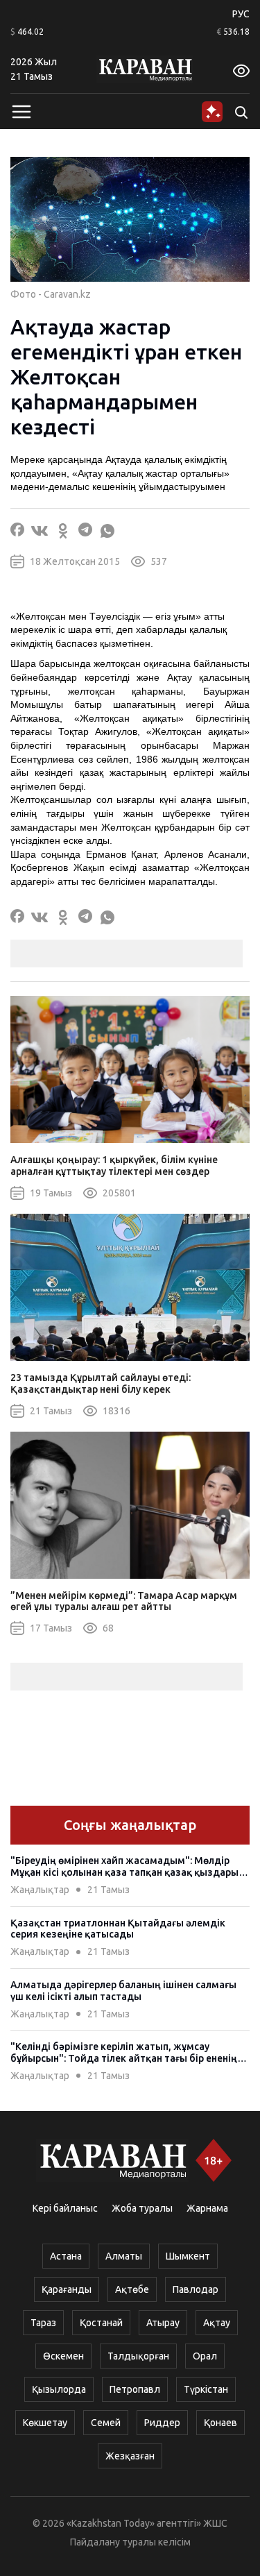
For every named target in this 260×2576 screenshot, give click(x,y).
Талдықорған (138, 2356)
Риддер (162, 2423)
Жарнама (207, 2208)
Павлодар (196, 2289)
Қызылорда (59, 2389)
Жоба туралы (142, 2208)
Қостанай (101, 2323)
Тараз (43, 2323)
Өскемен (63, 2356)
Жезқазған (130, 2456)
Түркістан (206, 2389)
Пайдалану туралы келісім (130, 2542)
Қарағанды (67, 2289)
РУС (241, 14)
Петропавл (135, 2389)
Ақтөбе (132, 2289)
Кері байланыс (65, 2208)
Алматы (124, 2256)
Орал (205, 2356)
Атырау (163, 2323)
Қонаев (220, 2423)
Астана (66, 2256)
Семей (106, 2423)
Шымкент (188, 2256)
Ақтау (217, 2323)
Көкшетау (45, 2423)
